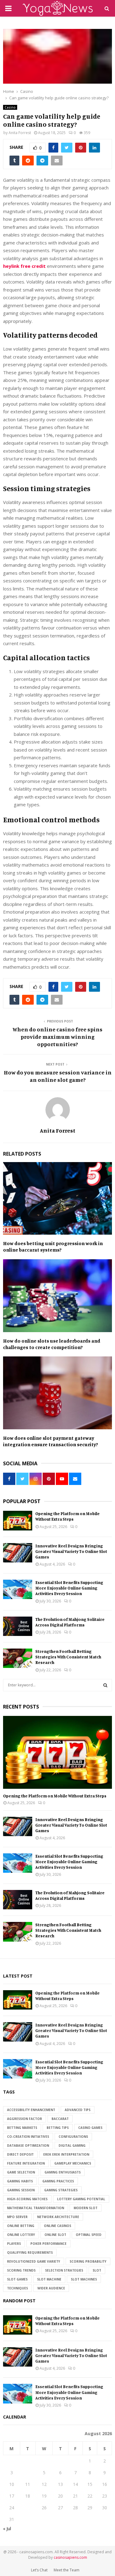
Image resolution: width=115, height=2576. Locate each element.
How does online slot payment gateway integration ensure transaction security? (51, 1441)
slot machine (49, 2279)
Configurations (73, 2137)
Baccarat (60, 2119)
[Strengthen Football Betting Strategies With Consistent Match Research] (18, 1658)
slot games (17, 2279)
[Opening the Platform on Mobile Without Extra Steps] (18, 1520)
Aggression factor (25, 2119)
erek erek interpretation (66, 2154)
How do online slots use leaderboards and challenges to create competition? (52, 1344)
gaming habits (20, 2181)
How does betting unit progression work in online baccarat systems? (53, 1246)
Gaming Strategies (61, 2190)
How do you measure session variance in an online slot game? (58, 1076)
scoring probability (88, 2261)
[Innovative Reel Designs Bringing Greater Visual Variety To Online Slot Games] (18, 1553)
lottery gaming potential (81, 2199)
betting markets (22, 2128)
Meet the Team (67, 2570)
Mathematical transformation (36, 2208)
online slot (55, 2235)
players (14, 2244)
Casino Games (90, 2128)
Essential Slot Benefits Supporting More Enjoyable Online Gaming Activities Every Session (69, 1588)
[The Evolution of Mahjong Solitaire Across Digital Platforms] (18, 1626)
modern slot (86, 2208)
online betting (21, 2226)
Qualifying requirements (30, 2253)
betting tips (58, 2128)
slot (97, 2270)
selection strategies (64, 2270)
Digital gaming (72, 2145)
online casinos (57, 2226)
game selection (21, 2172)
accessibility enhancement (31, 2110)
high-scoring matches (27, 2199)
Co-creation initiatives (28, 2137)
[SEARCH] (105, 1685)
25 (28, 2508)
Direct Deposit (20, 2154)
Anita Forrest (20, 133)
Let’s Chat (39, 2570)
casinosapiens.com (70, 2557)
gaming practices (58, 2181)
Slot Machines (84, 2279)
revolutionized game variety (34, 2261)
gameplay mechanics (73, 2163)
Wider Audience (51, 2288)
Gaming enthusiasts (63, 2172)
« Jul (7, 2528)
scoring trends (21, 2270)
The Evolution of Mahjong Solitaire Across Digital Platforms (70, 1622)
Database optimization (28, 2145)
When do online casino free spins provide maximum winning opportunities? (57, 1037)
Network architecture (58, 2217)
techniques (17, 2288)
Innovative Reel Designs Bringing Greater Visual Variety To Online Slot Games (71, 1551)
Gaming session (21, 2190)
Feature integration (26, 2163)
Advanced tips (78, 2110)
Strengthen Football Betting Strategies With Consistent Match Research (68, 1657)
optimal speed (89, 2235)
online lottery (21, 2235)
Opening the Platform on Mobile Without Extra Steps (67, 1516)
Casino (10, 107)
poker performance (48, 2244)
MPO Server (17, 2217)
